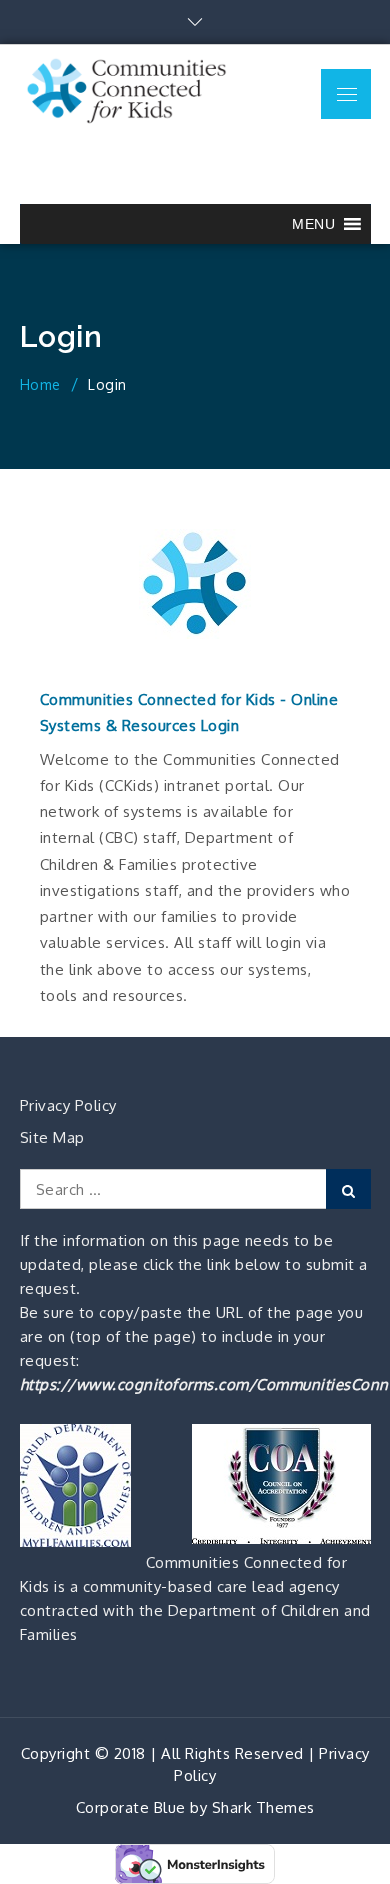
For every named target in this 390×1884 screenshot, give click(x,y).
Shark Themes (263, 1807)
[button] (313, 224)
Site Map (52, 1137)
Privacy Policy (68, 1105)
